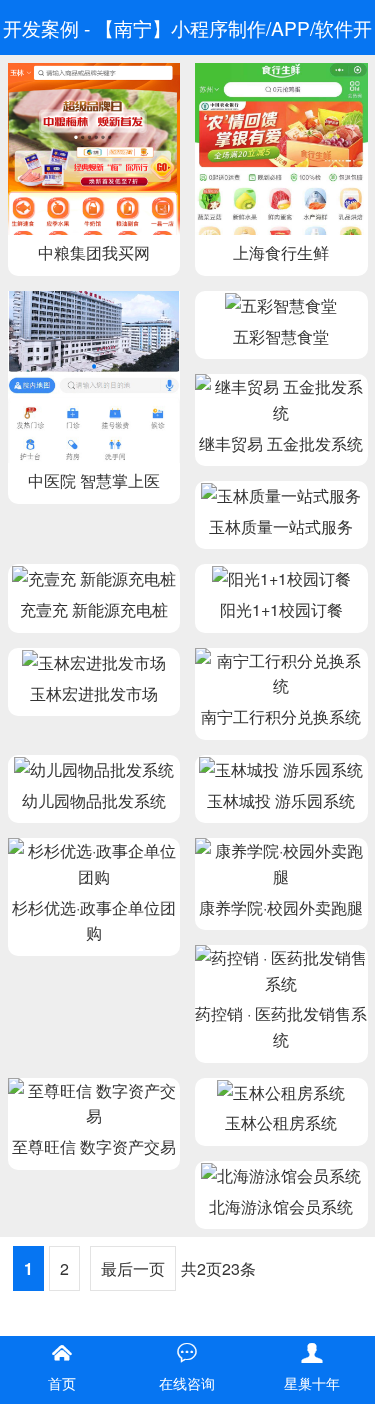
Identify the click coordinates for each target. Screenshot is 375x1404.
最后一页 (133, 1268)
